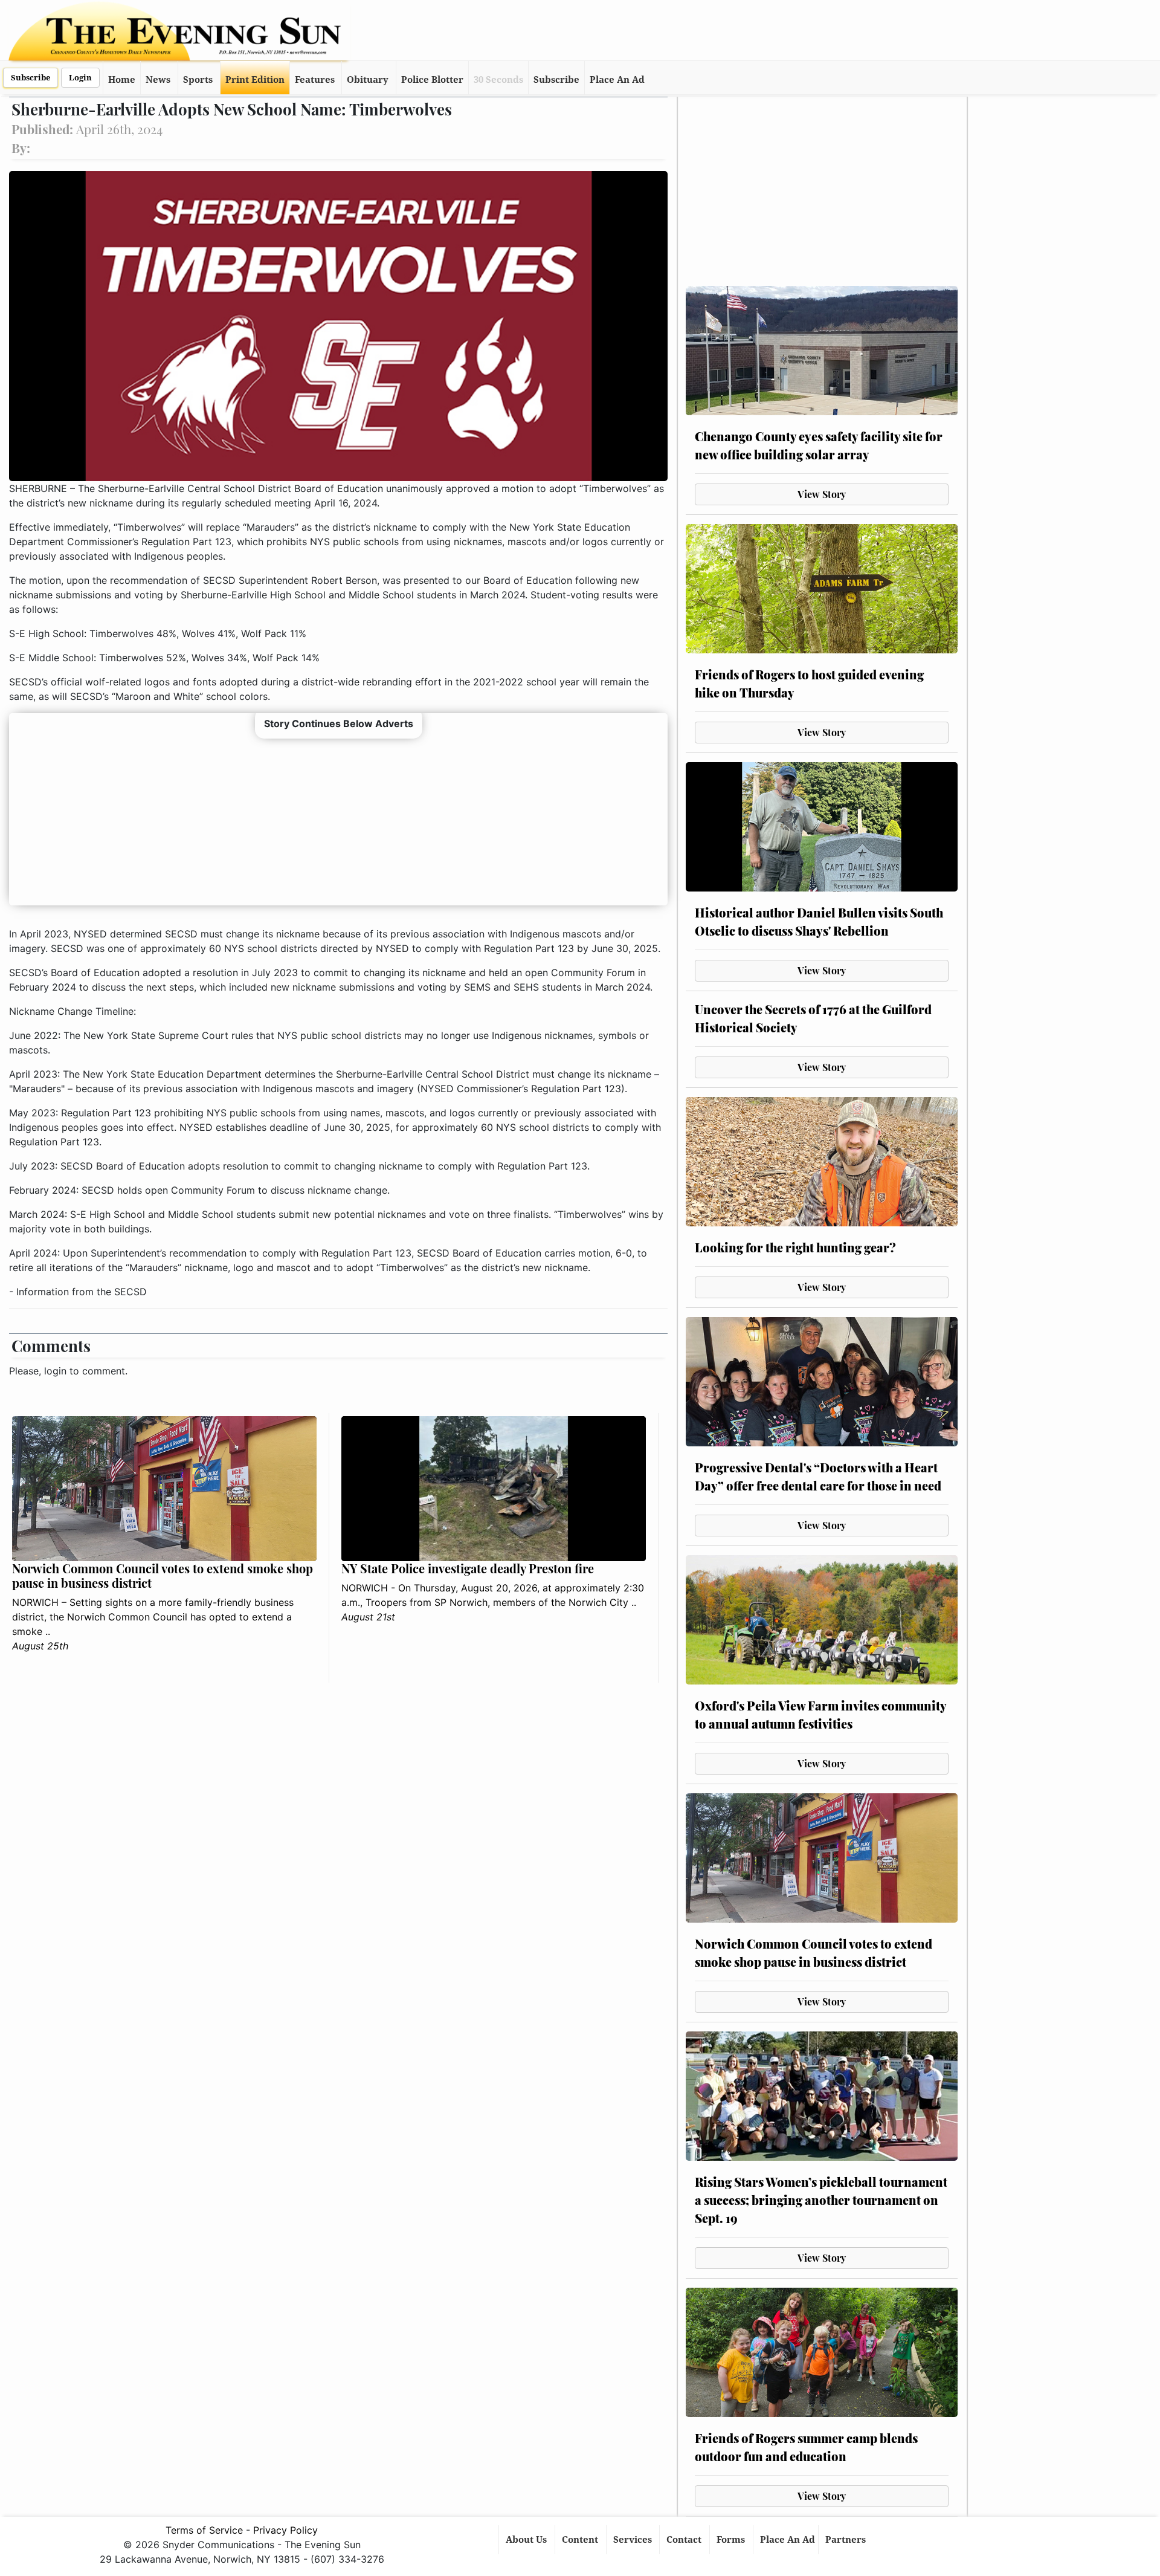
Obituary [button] (368, 80)
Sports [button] (198, 80)
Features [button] (315, 80)
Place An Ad (617, 80)
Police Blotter (432, 80)
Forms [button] (732, 2540)
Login (80, 78)
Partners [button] (847, 2540)
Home (122, 80)
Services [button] (634, 2540)
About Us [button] (527, 2540)
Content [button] (581, 2540)
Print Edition (255, 80)
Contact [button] (685, 2540)
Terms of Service (204, 2530)
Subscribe (31, 78)
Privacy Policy (285, 2530)
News (158, 80)
